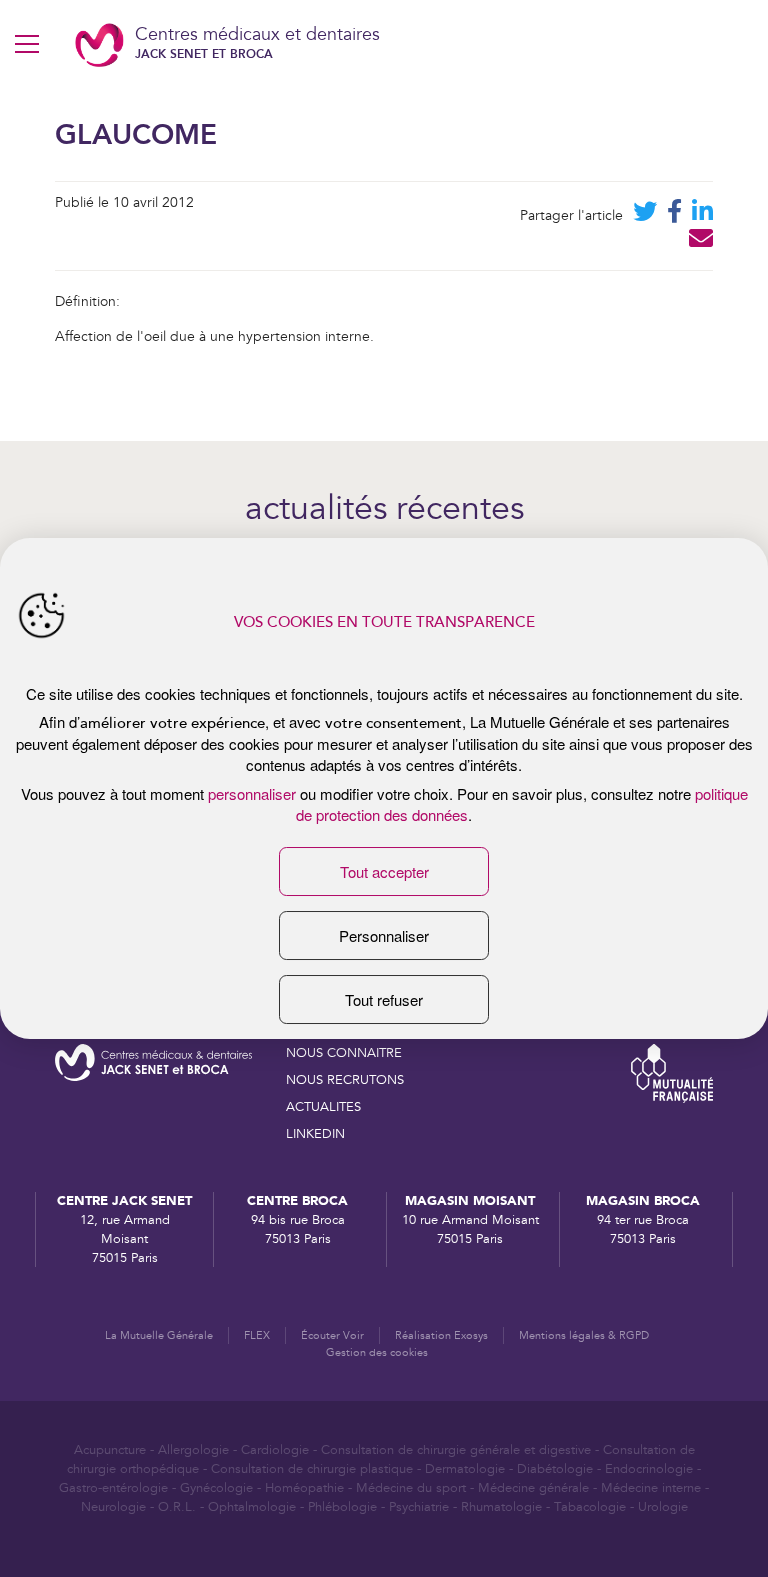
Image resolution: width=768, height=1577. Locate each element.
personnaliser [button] (252, 793)
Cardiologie (275, 1450)
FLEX (257, 1335)
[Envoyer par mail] (701, 242)
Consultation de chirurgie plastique (312, 1469)
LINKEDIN (315, 1134)
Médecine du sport (411, 1488)
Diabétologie (555, 1469)
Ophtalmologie (252, 1507)
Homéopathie (304, 1488)
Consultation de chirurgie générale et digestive (456, 1450)
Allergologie (193, 1450)
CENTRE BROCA (297, 1200)
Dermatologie (465, 1469)
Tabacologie (590, 1507)
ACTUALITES (323, 1107)
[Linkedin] (702, 215)
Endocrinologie (649, 1469)
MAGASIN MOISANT (470, 1200)
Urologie (663, 1507)
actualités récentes (384, 510)
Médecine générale (533, 1488)
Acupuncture (110, 1450)
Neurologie (113, 1507)
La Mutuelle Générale (159, 1335)
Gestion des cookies (377, 1352)
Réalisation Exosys (441, 1335)
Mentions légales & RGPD (584, 1335)
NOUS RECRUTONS (345, 1080)
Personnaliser (384, 935)
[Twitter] (645, 215)
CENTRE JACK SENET (124, 1200)
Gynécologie (216, 1488)
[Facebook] (674, 215)
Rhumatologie (501, 1507)
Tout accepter (384, 871)
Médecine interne (651, 1488)
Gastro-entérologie (113, 1488)
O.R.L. (177, 1507)
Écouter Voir (332, 1335)
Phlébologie (342, 1507)
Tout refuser (384, 999)
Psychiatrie (419, 1507)
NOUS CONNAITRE (344, 1053)
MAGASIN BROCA (643, 1200)
